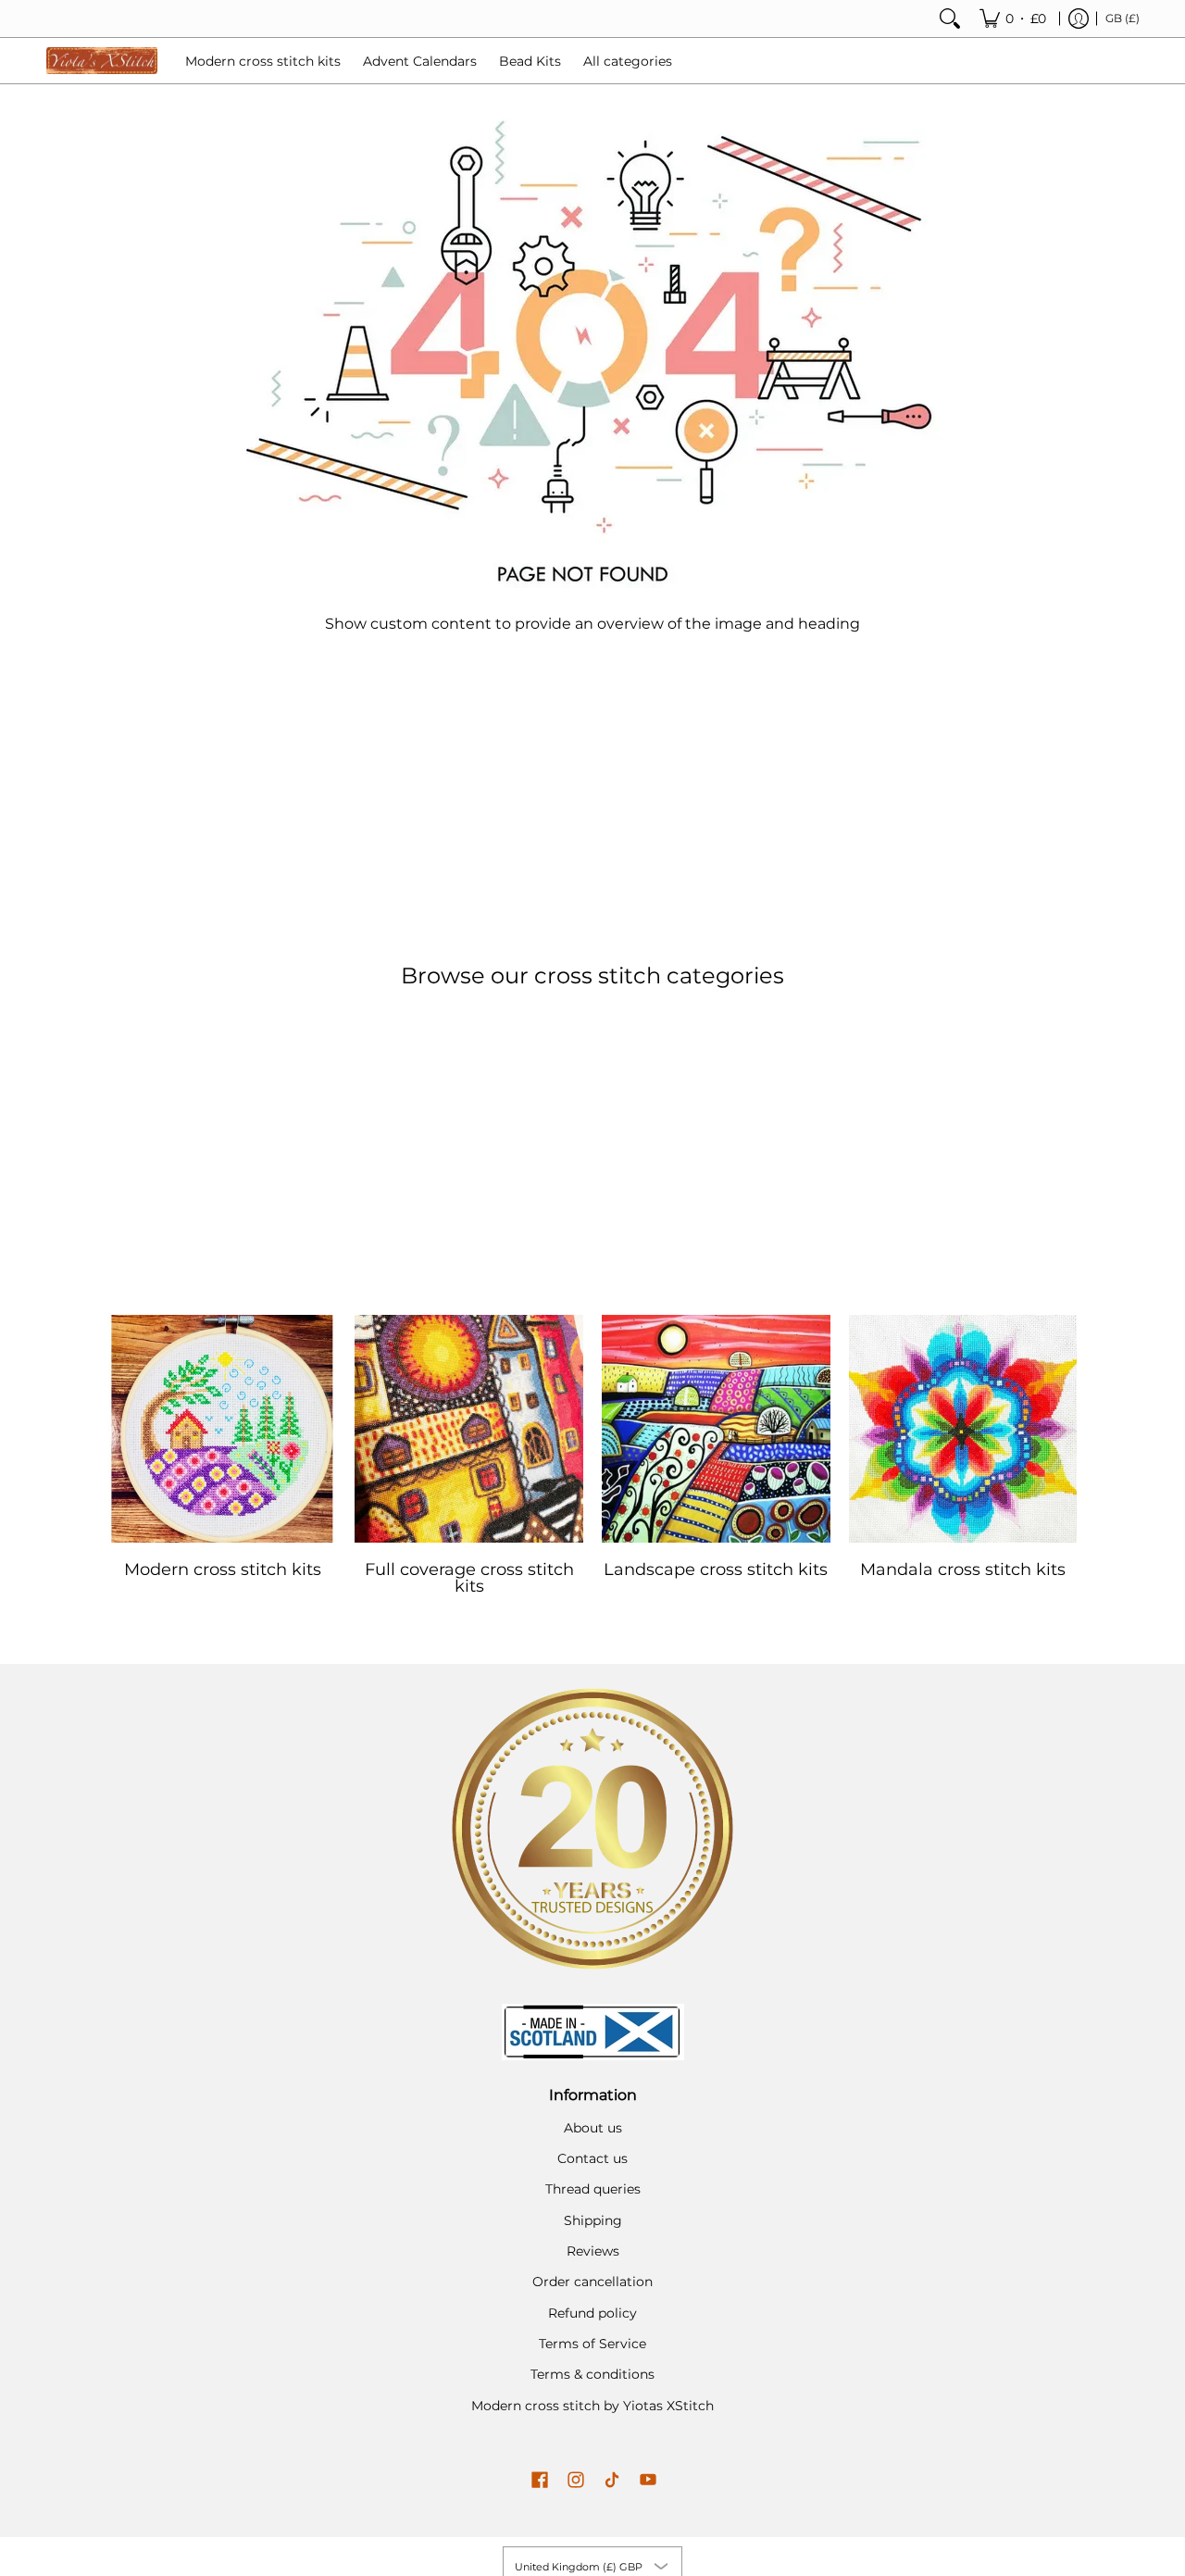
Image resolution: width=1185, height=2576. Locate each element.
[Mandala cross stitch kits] (963, 1429)
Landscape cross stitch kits (716, 1569)
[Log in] (1079, 19)
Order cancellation (592, 2282)
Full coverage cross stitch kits (469, 1578)
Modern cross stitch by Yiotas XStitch (592, 2406)
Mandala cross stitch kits (963, 1569)
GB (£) (1123, 18)
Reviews (593, 2251)
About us (593, 2128)
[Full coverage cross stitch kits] (469, 1429)
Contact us (592, 2158)
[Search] (950, 19)
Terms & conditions (592, 2374)
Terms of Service (592, 2344)
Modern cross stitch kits (223, 1569)
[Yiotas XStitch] (102, 61)
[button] (540, 2481)
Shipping (593, 2220)
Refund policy (592, 2313)
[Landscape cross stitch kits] (716, 1429)
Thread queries (593, 2189)
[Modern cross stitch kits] (223, 1429)
